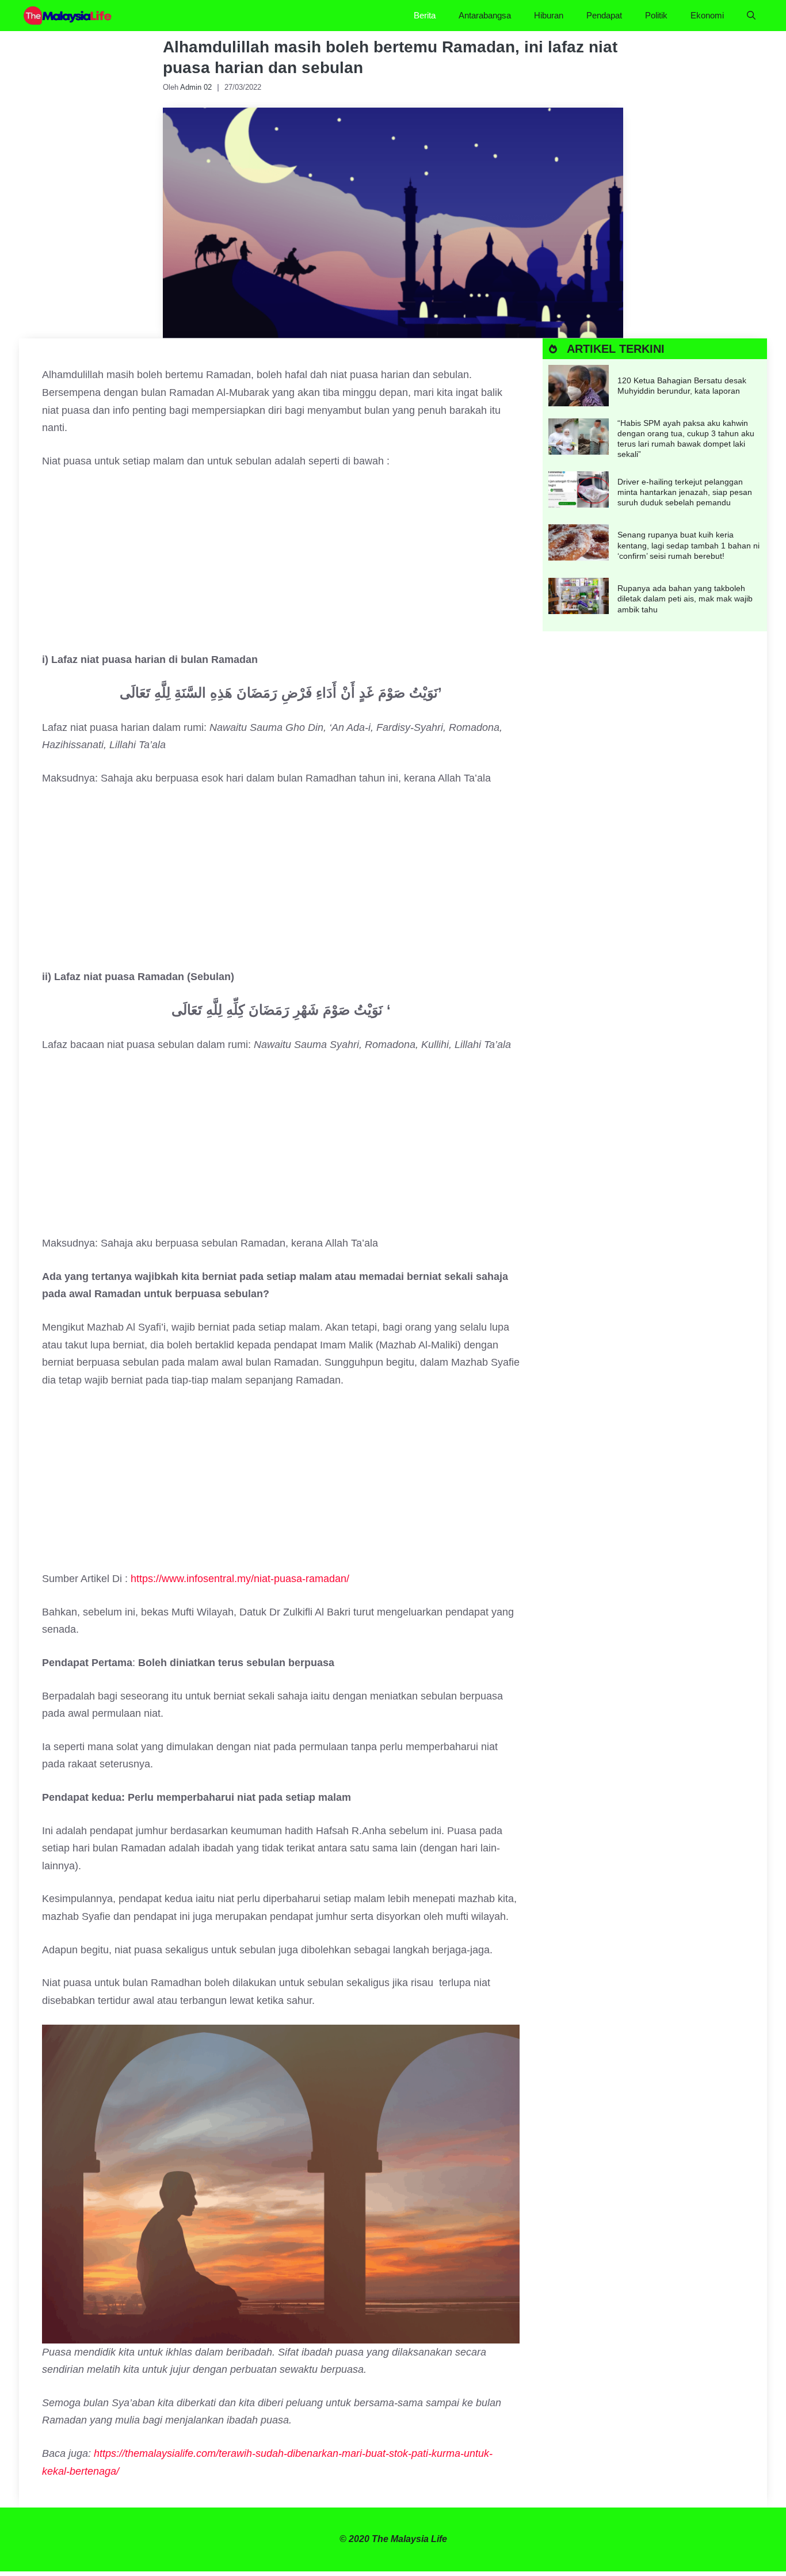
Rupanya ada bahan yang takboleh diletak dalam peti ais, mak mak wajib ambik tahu (685, 599)
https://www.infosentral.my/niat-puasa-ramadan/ (240, 1579)
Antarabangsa (485, 15)
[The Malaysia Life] (68, 16)
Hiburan (549, 15)
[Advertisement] (281, 566)
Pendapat (604, 15)
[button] (751, 16)
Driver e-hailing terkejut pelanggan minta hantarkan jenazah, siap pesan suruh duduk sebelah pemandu (685, 492)
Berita (425, 15)
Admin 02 (196, 87)
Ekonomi (707, 15)
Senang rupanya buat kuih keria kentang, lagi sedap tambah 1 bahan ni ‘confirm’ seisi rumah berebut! (688, 545)
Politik (656, 15)
